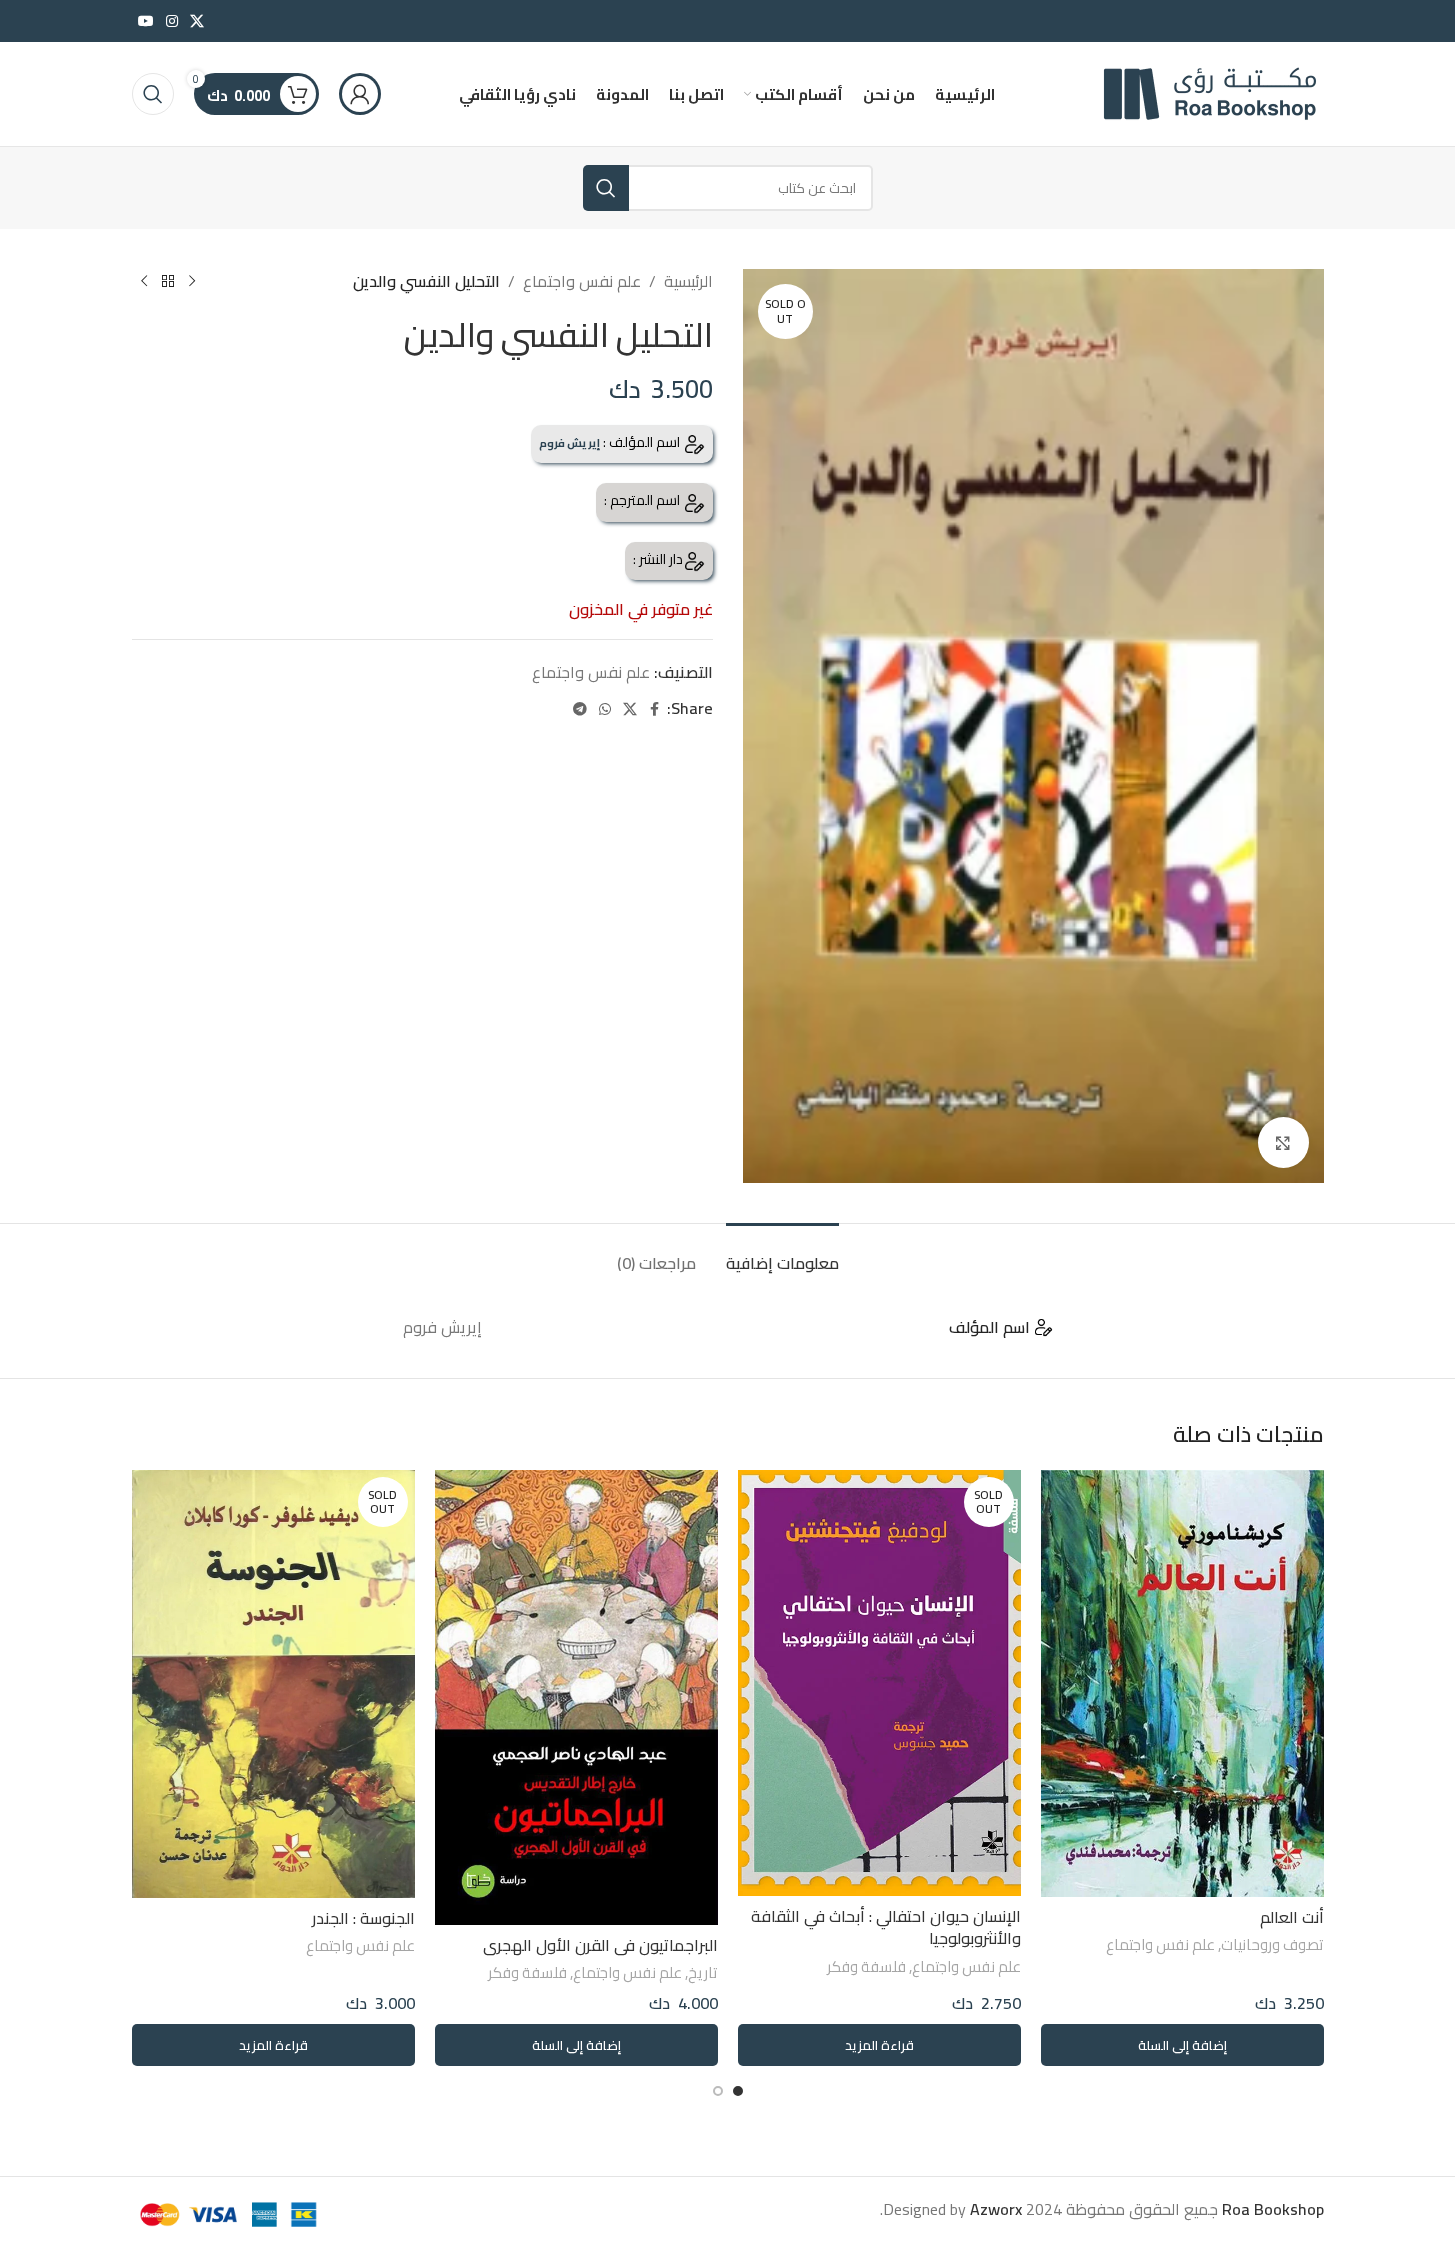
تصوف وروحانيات (1272, 1944)
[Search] (153, 94)
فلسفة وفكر (866, 1966)
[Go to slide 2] (718, 2091)
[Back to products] (168, 282)
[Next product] (144, 282)
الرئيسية (688, 282)
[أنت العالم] (1182, 1683)
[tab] (782, 1253)
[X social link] (197, 21)
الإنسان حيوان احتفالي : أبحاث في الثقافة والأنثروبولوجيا (886, 1927)
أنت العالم (1292, 1917)
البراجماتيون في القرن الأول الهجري (600, 1945)
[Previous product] (192, 282)
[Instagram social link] (172, 21)
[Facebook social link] (655, 709)
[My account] (360, 94)
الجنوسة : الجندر (363, 1918)
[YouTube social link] (146, 21)
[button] (1182, 2045)
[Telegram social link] (580, 709)
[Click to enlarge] (1283, 1142)
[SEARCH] (606, 188)
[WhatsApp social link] (605, 709)
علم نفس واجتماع (582, 282)
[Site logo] (1199, 92)
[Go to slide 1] (738, 2091)
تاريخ (703, 1972)
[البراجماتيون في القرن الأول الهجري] (576, 1697)
